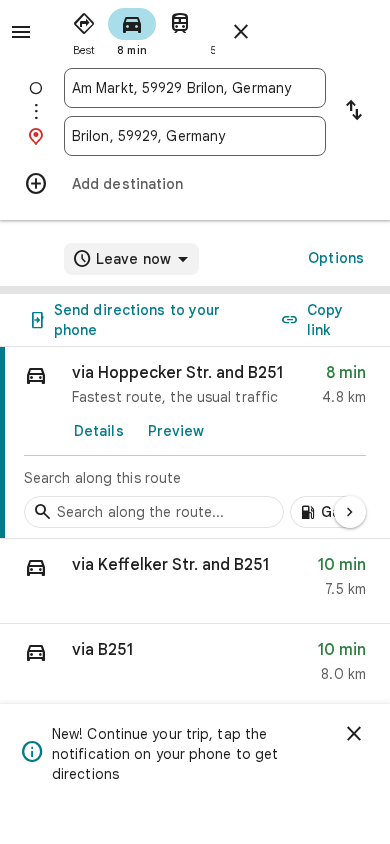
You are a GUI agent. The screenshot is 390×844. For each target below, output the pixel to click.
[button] (195, 581)
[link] (195, 443)
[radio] (84, 30)
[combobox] (195, 88)
